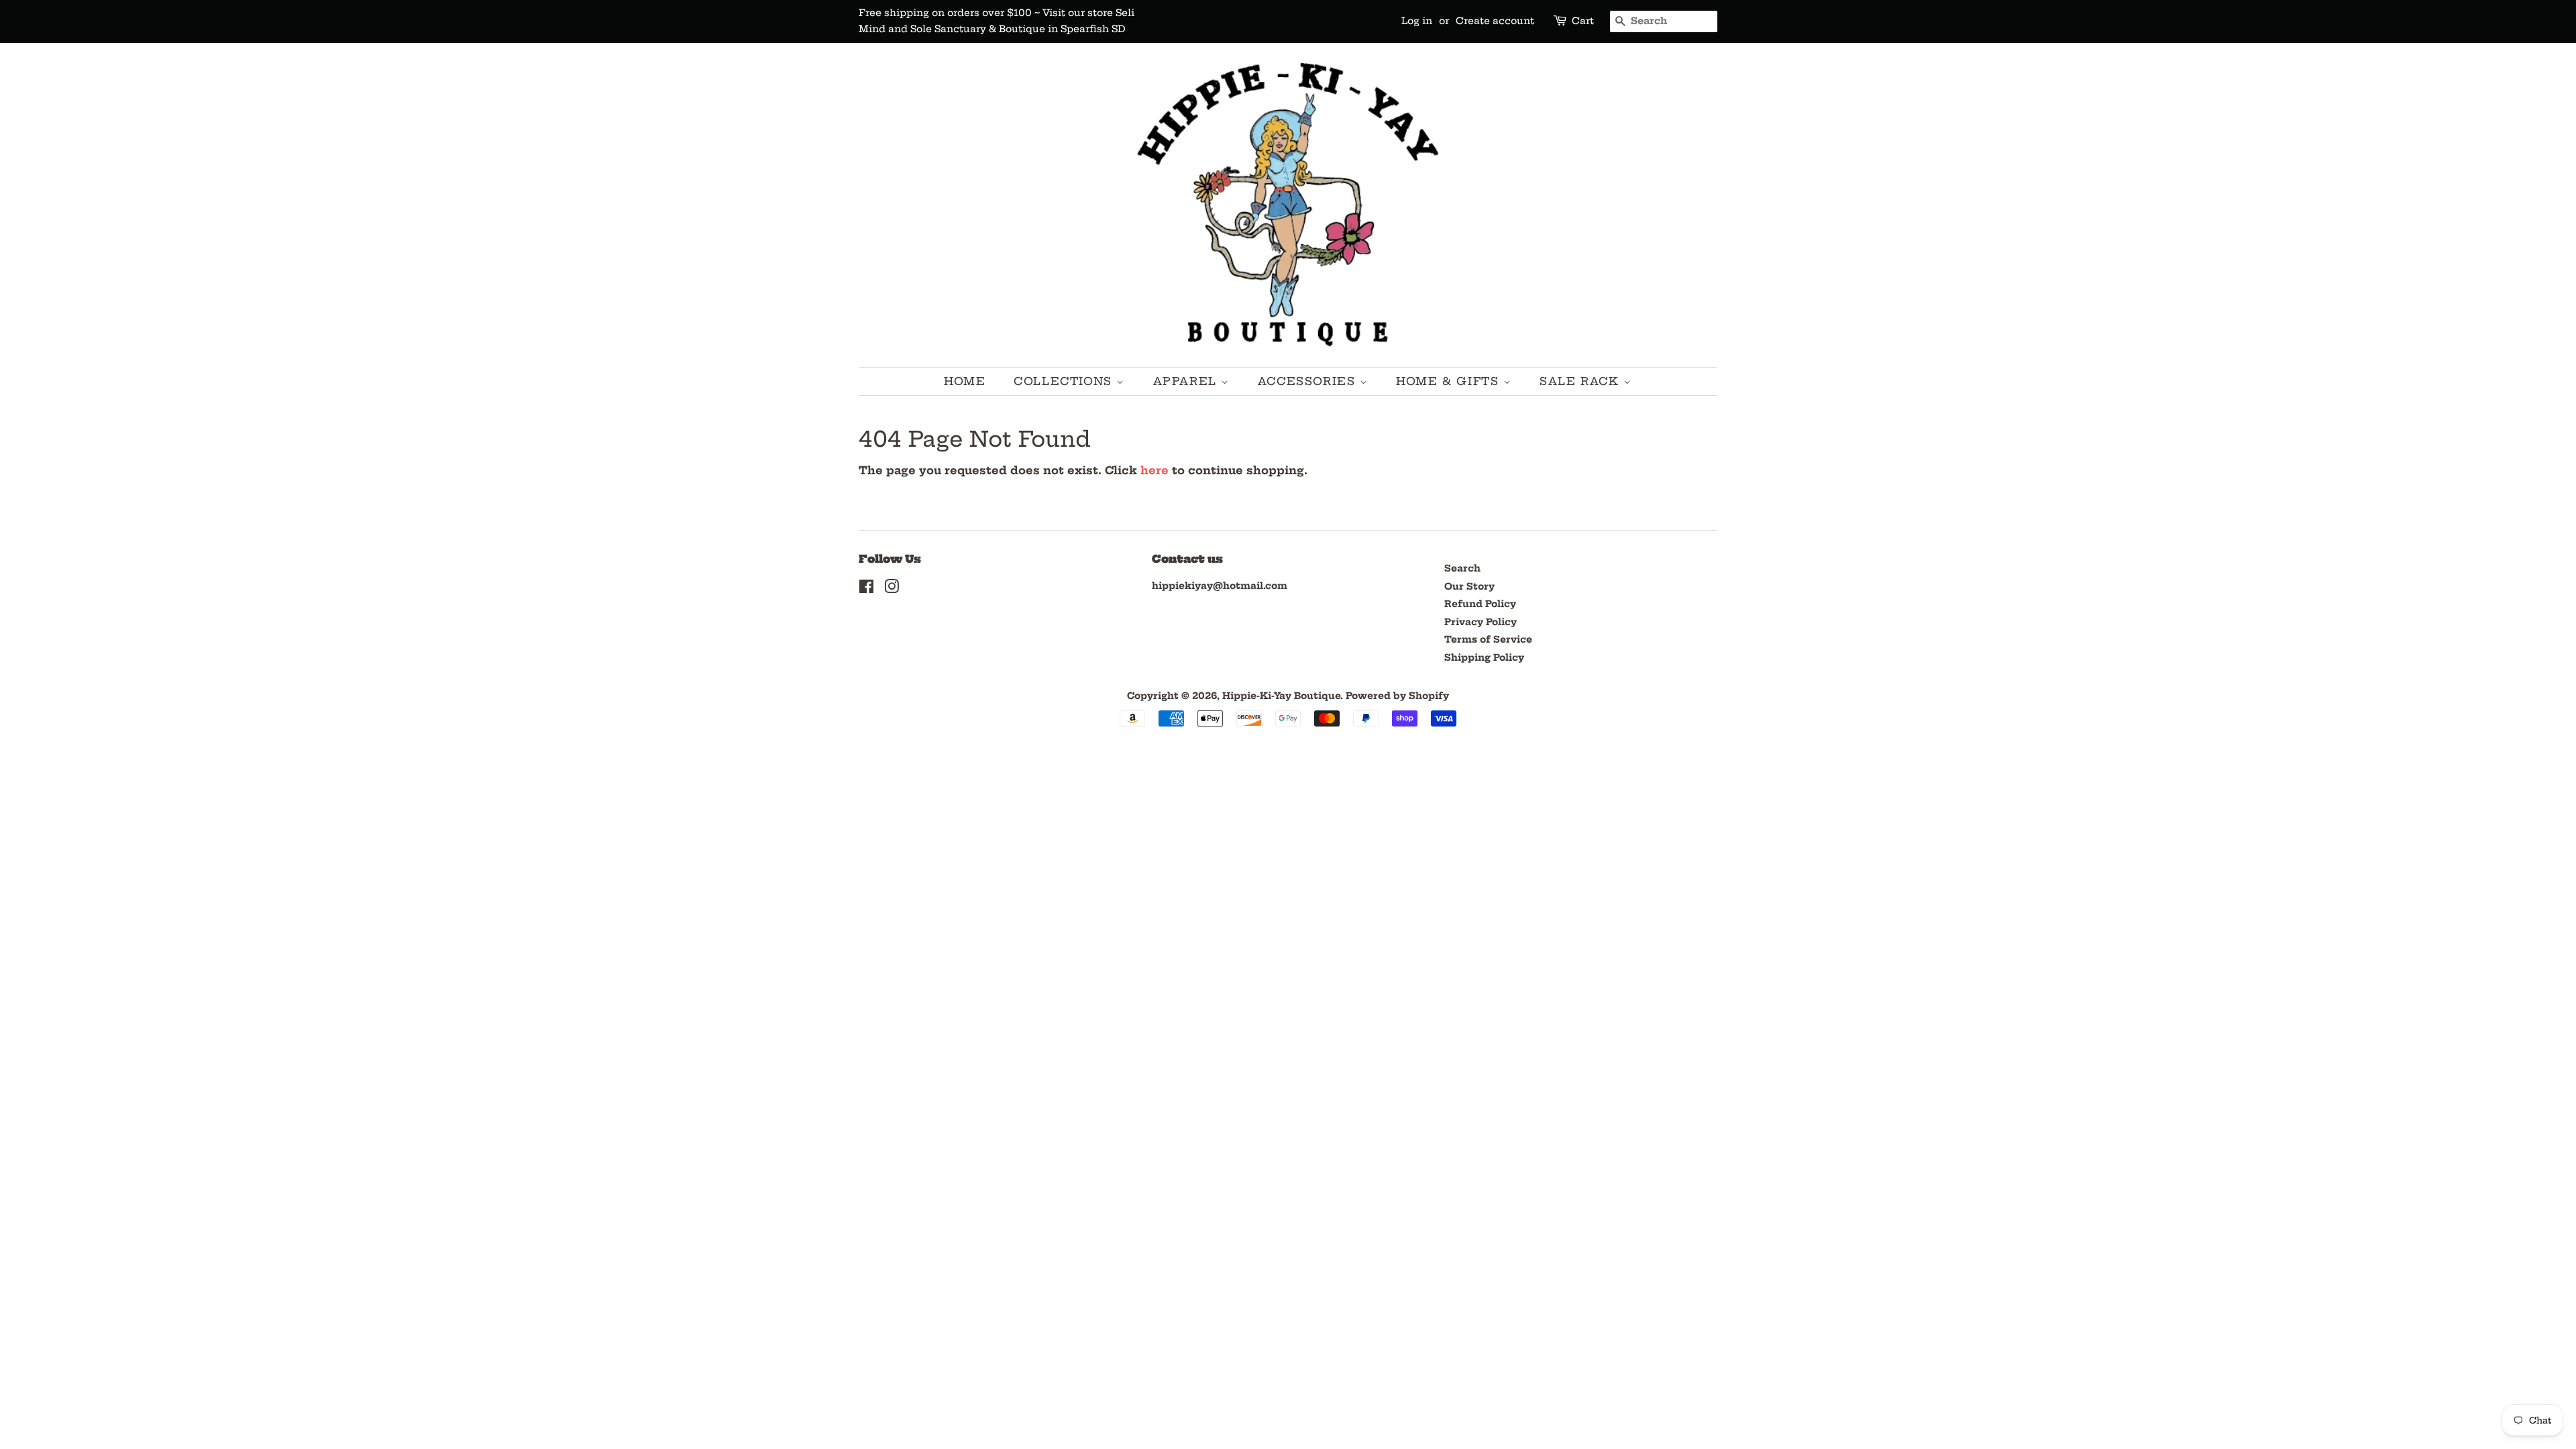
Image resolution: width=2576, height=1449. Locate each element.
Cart (1583, 21)
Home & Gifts (1450, 381)
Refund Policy (1480, 604)
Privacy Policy (1481, 622)
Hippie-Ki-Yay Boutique (1281, 696)
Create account (1495, 21)
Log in (1417, 21)
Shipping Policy (1484, 658)
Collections (1065, 381)
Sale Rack (1581, 381)
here (1155, 470)
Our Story (1469, 587)
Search (1462, 569)
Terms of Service (1488, 640)
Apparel (1187, 381)
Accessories (1309, 381)
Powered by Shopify (1397, 696)
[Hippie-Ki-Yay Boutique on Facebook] (866, 589)
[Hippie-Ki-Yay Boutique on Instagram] (892, 589)
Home (965, 381)
